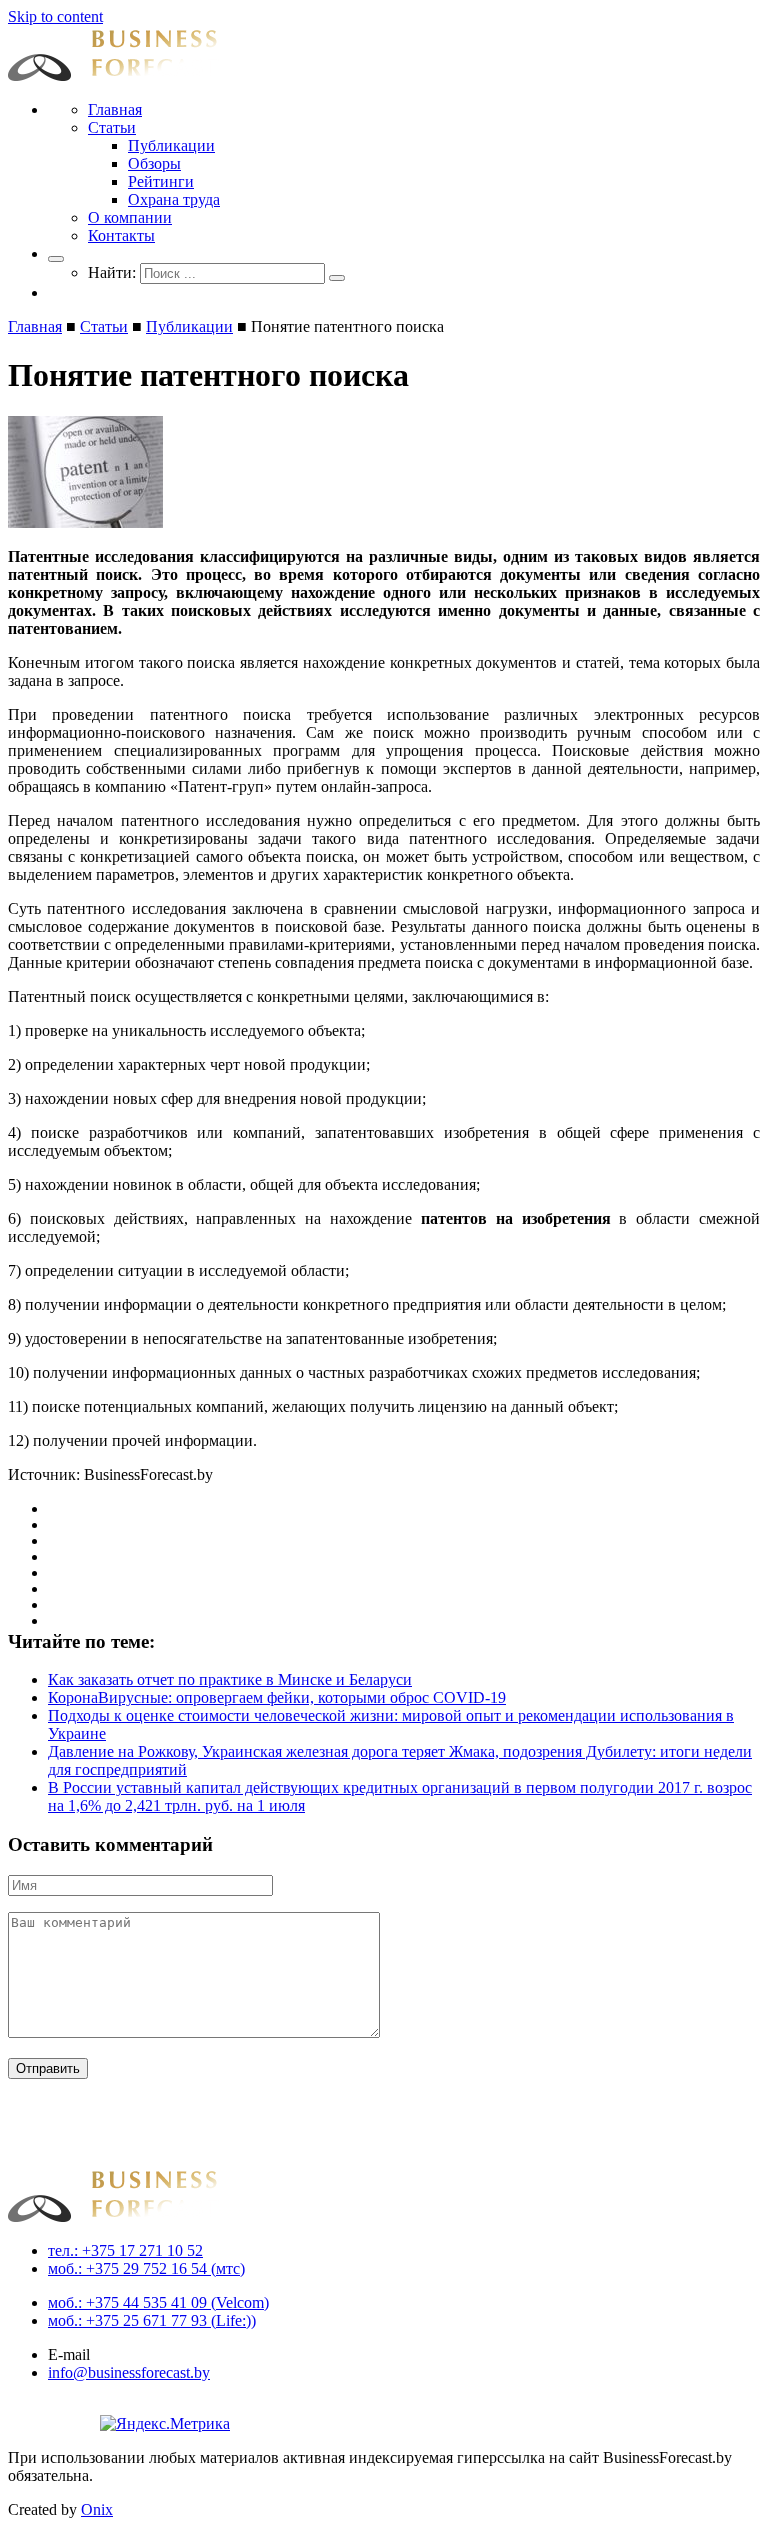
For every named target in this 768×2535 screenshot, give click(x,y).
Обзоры (154, 163)
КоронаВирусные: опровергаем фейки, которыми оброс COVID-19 (277, 1697)
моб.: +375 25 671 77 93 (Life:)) (152, 2320)
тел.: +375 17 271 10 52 (125, 2250)
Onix (97, 2509)
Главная (115, 109)
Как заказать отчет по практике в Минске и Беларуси (230, 1679)
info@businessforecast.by (129, 2372)
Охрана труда (174, 199)
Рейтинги (161, 181)
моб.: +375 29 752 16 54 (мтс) (146, 2268)
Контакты (121, 235)
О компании (130, 217)
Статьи (112, 127)
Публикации (171, 145)
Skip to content (55, 16)
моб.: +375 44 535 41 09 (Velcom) (158, 2302)
